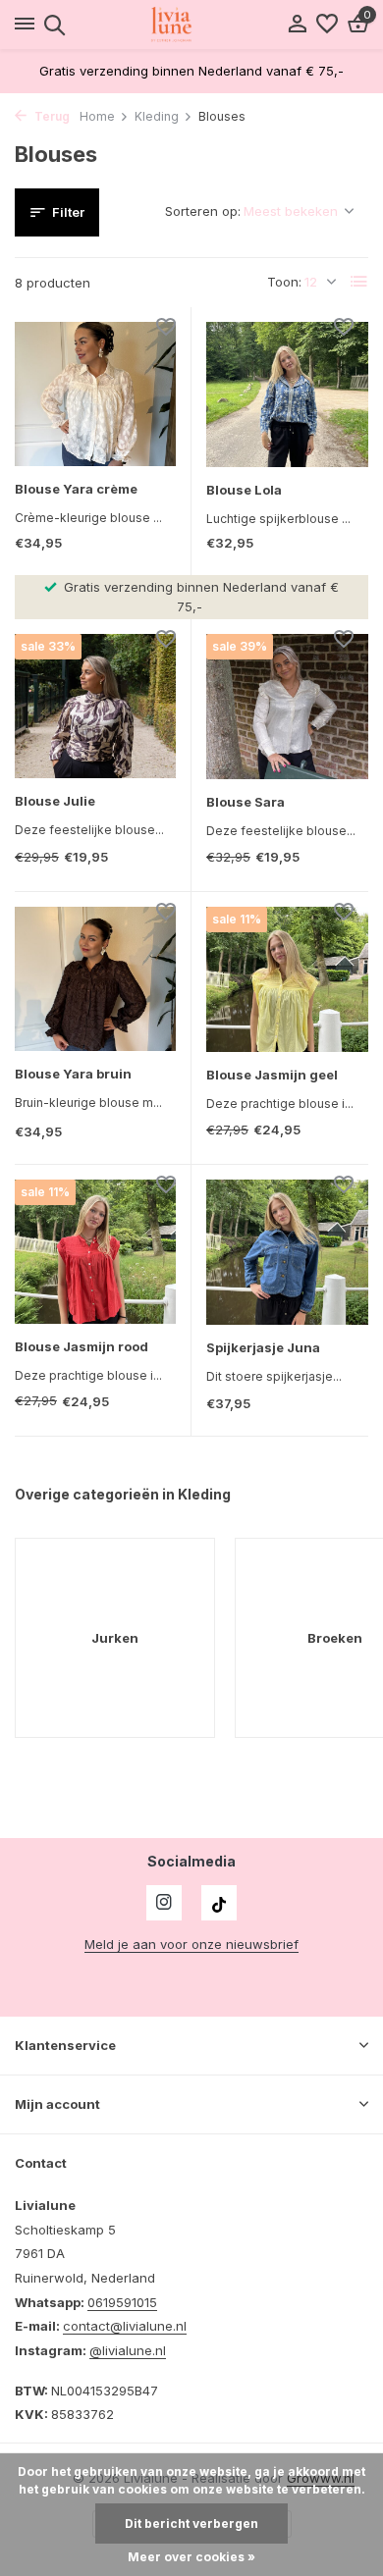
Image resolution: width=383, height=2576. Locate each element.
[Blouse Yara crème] (95, 394)
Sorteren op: (203, 211)
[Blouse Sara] (287, 707)
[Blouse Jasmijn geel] (287, 979)
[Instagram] (164, 1903)
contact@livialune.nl (125, 2326)
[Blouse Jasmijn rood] (95, 1252)
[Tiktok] (219, 1903)
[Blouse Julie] (95, 706)
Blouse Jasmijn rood (82, 1346)
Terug (51, 116)
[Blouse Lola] (287, 394)
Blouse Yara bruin (73, 1074)
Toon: (284, 282)
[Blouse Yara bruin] (95, 979)
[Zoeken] (52, 25)
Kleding (157, 116)
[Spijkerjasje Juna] (287, 1252)
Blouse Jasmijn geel (272, 1075)
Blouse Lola (244, 490)
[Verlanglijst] (327, 25)
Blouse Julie (55, 801)
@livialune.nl (128, 2350)
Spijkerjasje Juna (263, 1347)
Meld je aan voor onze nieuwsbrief (191, 1944)
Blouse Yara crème (76, 489)
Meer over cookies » (191, 2557)
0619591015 (122, 2302)
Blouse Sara (246, 802)
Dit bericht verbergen (191, 2523)
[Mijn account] (297, 25)
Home (97, 116)
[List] (359, 282)
